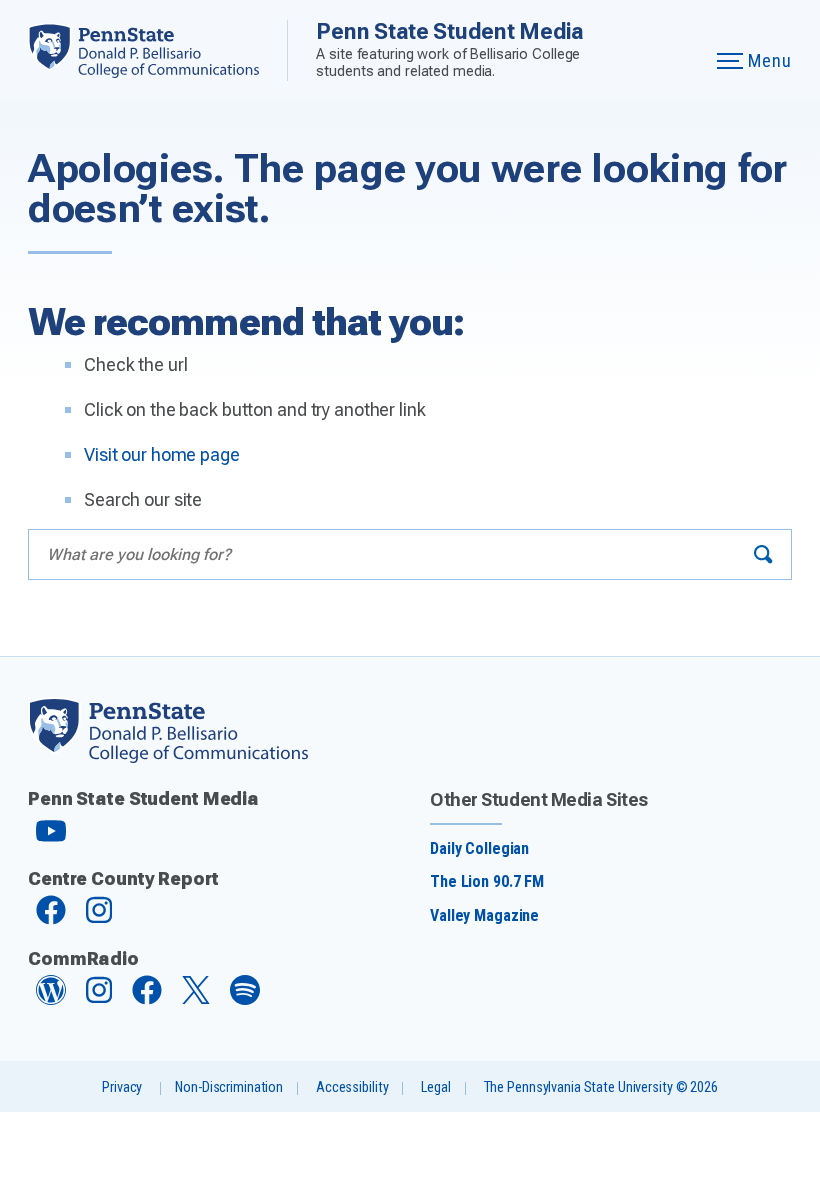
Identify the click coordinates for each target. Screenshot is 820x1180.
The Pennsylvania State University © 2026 (601, 1087)
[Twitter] (196, 998)
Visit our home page (162, 454)
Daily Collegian (479, 848)
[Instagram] (99, 919)
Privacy (122, 1087)
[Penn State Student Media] (157, 50)
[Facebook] (51, 919)
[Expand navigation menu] (677, 50)
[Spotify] (245, 999)
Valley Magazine (484, 915)
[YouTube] (51, 839)
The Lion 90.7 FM (487, 881)
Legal (435, 1087)
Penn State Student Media (449, 31)
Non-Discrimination (229, 1087)
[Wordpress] (51, 999)
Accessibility (352, 1087)
